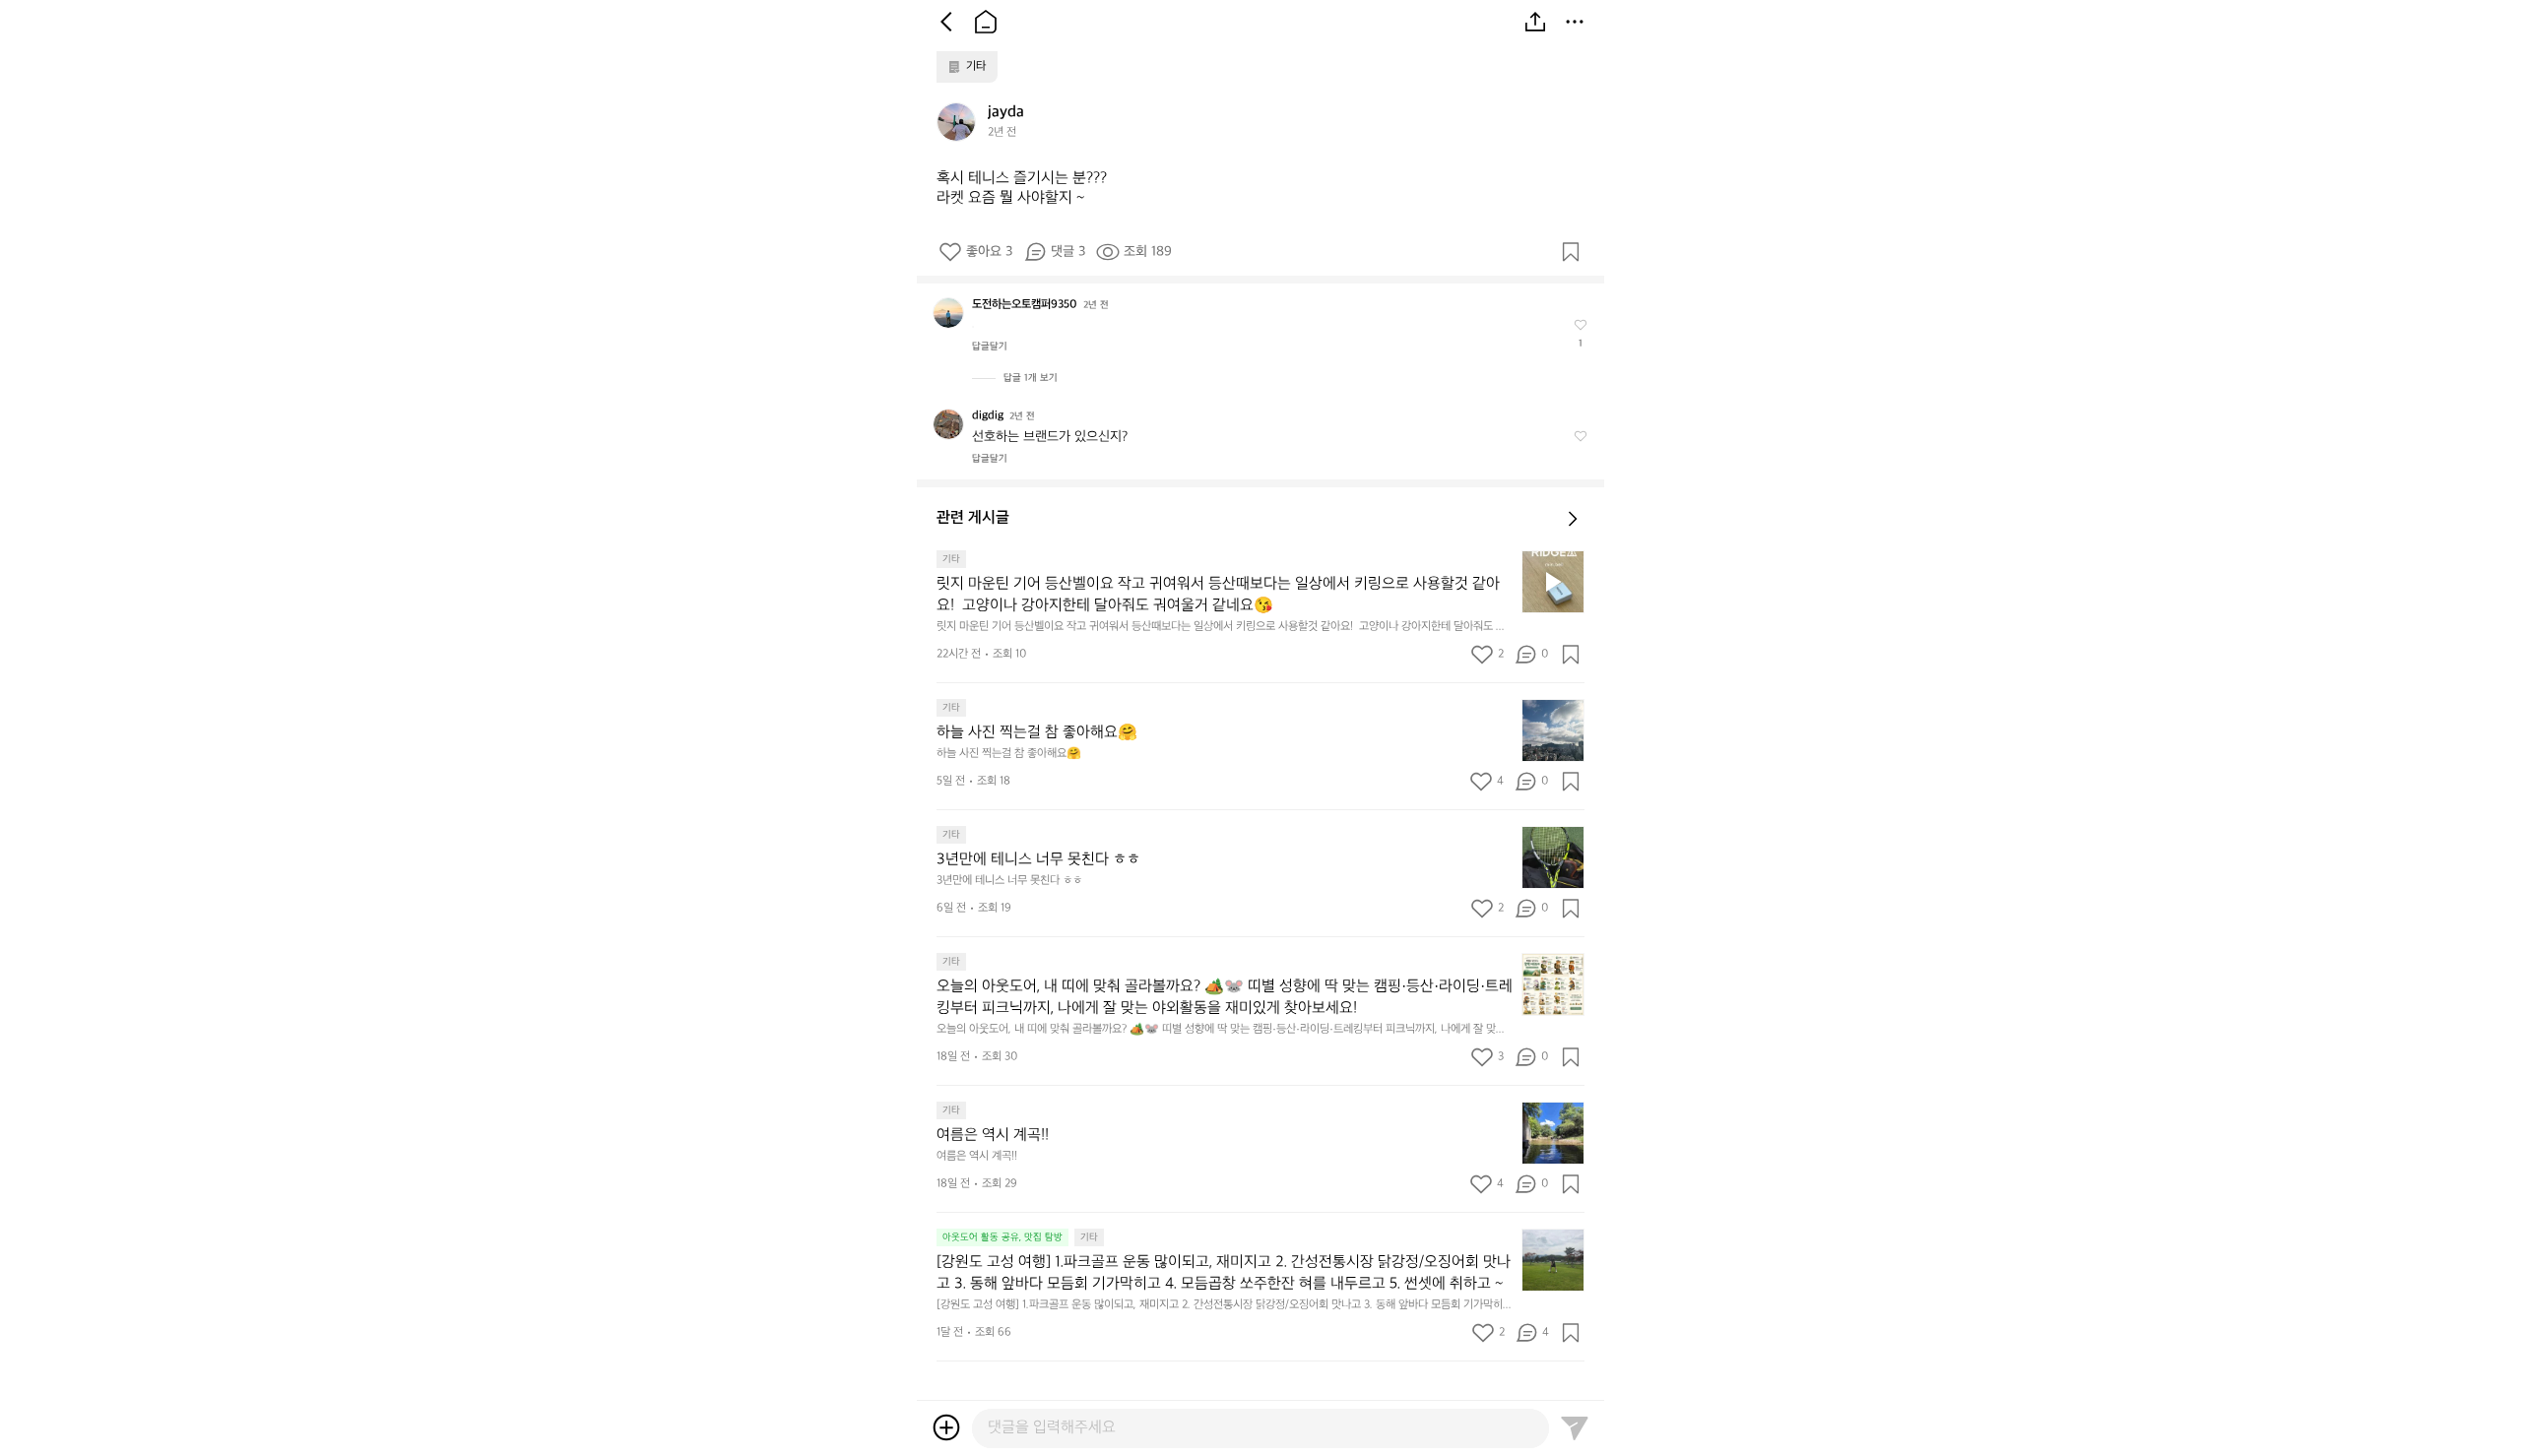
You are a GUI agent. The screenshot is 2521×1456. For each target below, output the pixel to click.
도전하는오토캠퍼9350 (1025, 305)
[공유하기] (1535, 22)
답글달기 (990, 347)
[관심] (1571, 252)
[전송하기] (1575, 1427)
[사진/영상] (946, 1427)
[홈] (986, 22)
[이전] (946, 22)
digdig (988, 416)
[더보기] (1575, 22)
